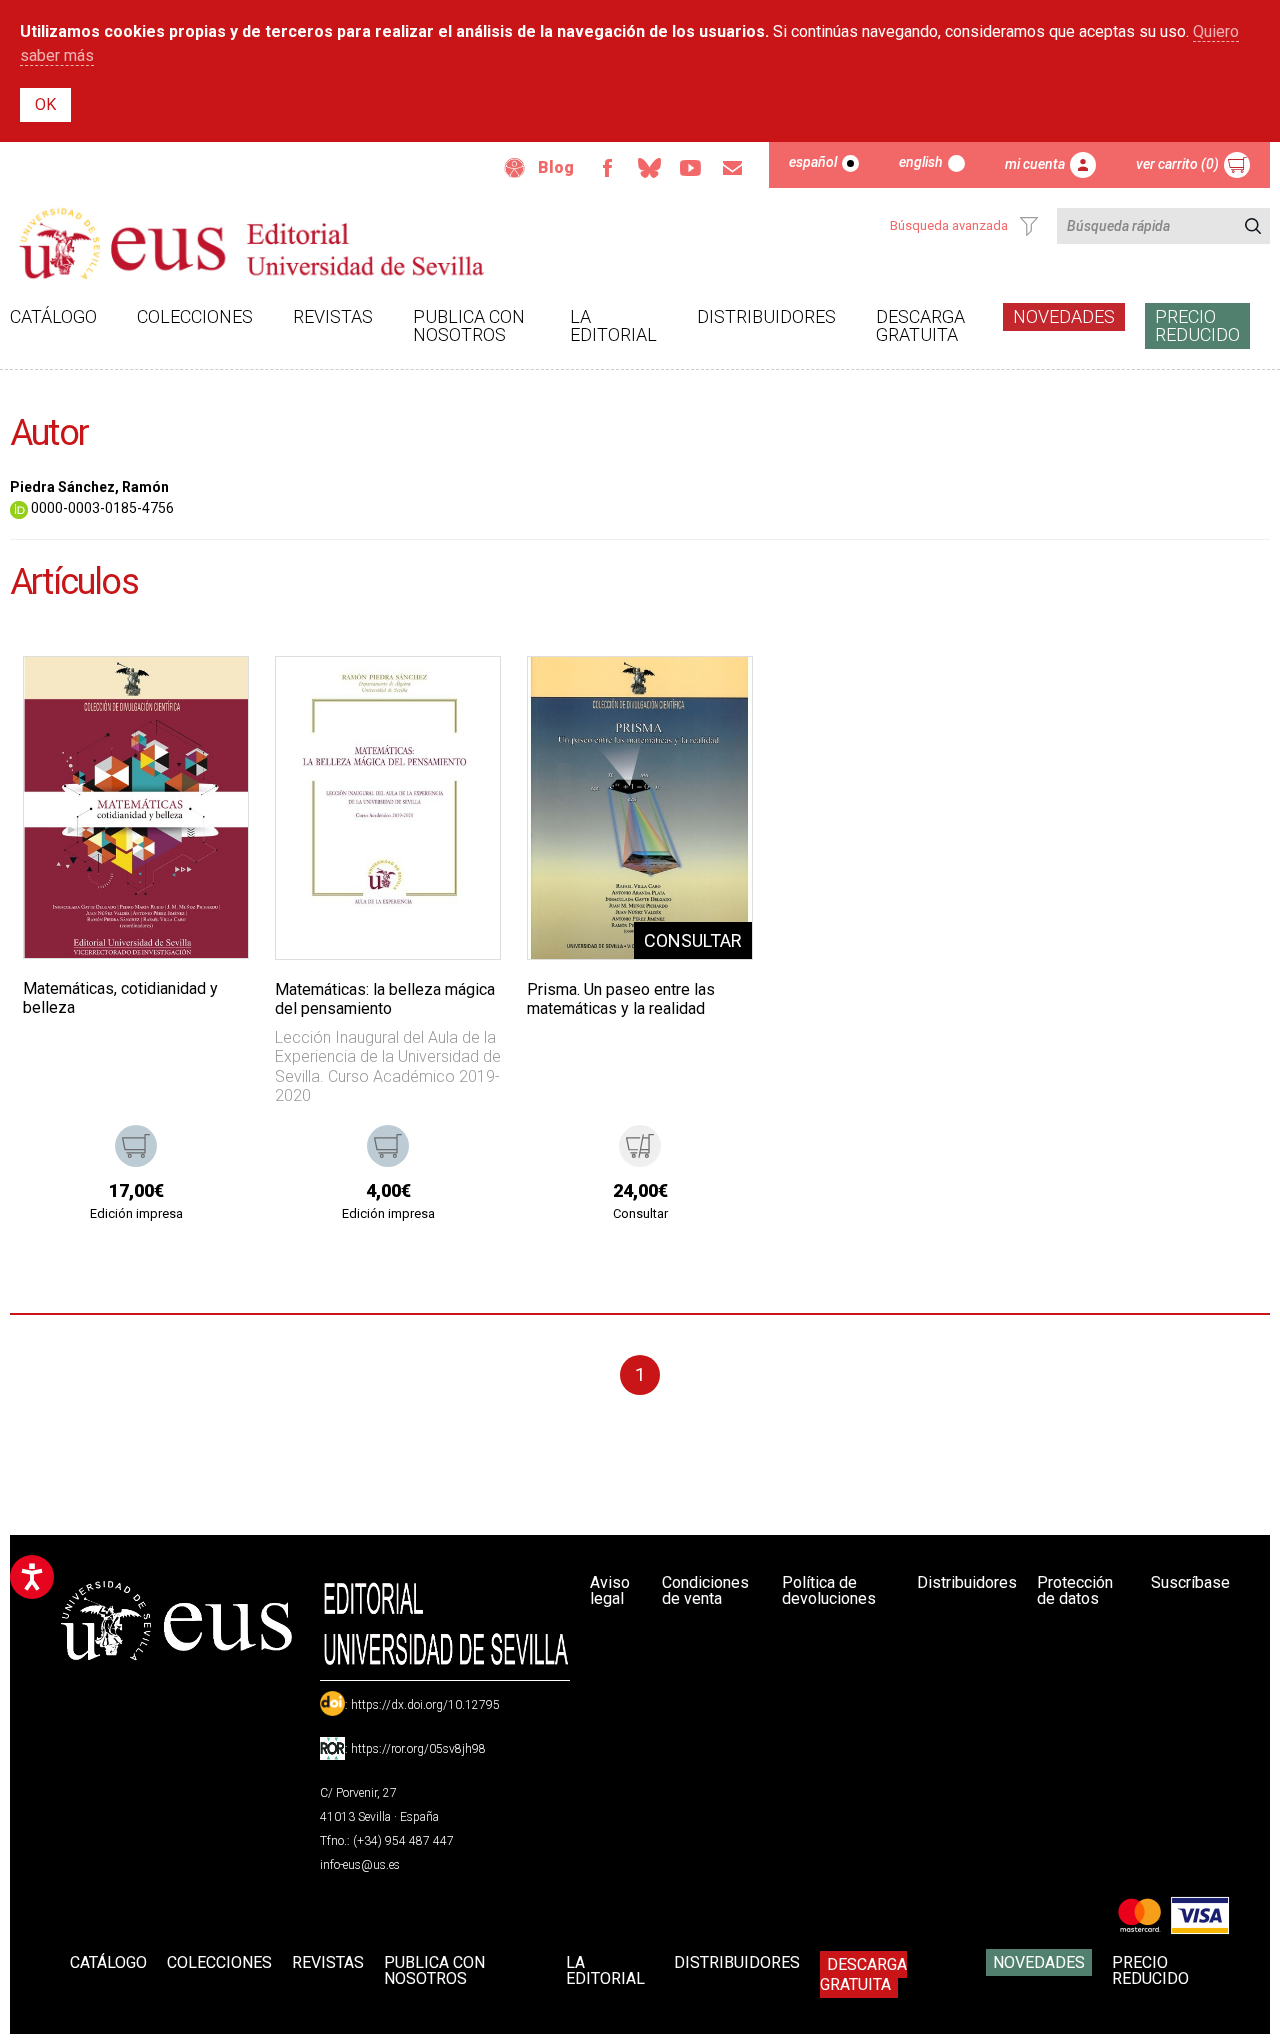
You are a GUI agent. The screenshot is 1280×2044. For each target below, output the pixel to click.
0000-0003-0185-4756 (101, 508)
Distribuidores (766, 316)
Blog (556, 167)
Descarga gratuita (920, 325)
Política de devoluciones (829, 1590)
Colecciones (195, 316)
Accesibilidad (515, 168)
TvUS (691, 168)
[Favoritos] (208, 697)
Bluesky (649, 168)
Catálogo (53, 316)
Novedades (1064, 316)
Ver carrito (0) (1177, 164)
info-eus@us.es (360, 1865)
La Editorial (613, 325)
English (921, 162)
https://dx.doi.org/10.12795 (425, 1705)
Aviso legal (610, 1590)
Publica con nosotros (469, 325)
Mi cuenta (1035, 164)
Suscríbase (1190, 1582)
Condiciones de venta (705, 1590)
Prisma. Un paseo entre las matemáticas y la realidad (621, 999)
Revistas (333, 316)
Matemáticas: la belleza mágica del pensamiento (385, 999)
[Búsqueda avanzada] (1029, 226)
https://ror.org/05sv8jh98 (418, 1749)
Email (733, 168)
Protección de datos (1075, 1590)
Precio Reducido (1197, 325)
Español (813, 162)
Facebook (607, 168)
